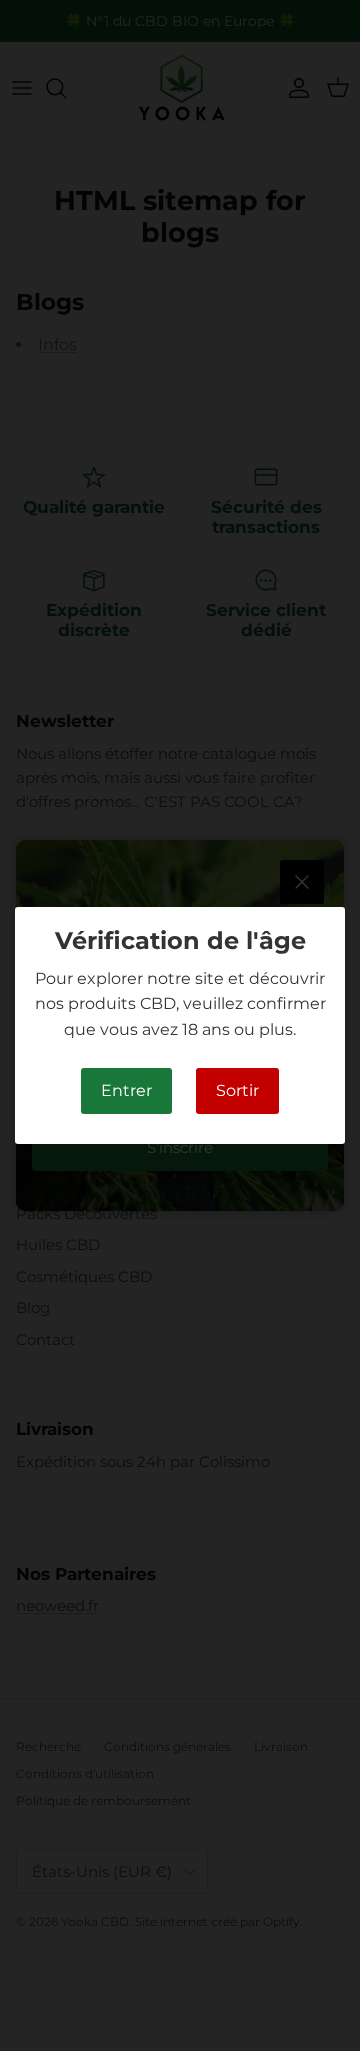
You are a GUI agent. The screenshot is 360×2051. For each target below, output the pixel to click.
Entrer (126, 1090)
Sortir (237, 1090)
